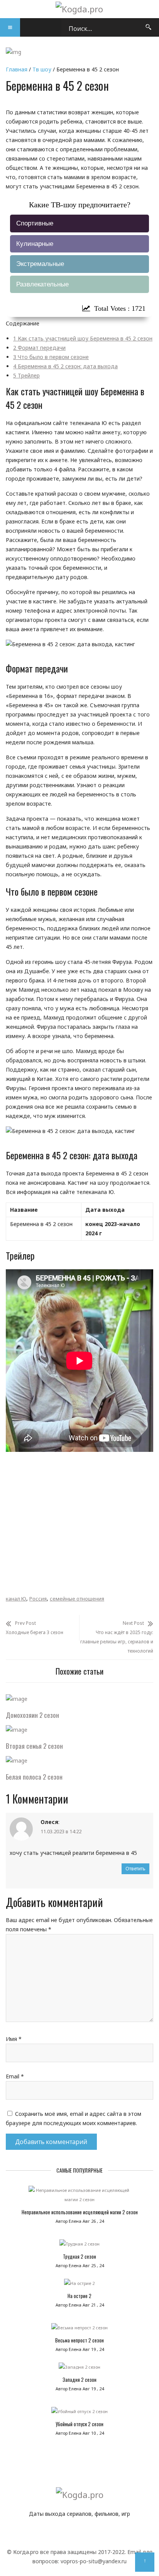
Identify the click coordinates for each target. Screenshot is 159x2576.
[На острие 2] (79, 2285)
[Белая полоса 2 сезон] (17, 1761)
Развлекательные (42, 284)
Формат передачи (39, 348)
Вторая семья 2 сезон (34, 1746)
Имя (14, 2039)
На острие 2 (79, 2296)
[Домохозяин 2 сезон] (17, 1699)
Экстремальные (40, 264)
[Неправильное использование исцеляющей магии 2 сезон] (79, 2197)
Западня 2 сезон (79, 2380)
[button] (10, 27)
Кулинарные (35, 244)
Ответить (135, 1869)
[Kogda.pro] (79, 9)
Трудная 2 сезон (79, 2256)
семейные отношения (77, 1599)
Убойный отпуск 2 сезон (79, 2424)
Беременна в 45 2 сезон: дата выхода (65, 366)
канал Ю (16, 1599)
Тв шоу (42, 69)
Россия (38, 1599)
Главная (17, 69)
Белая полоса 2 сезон (34, 1777)
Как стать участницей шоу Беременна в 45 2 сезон (83, 338)
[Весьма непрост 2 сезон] (79, 2330)
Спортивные (35, 223)
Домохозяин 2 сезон (32, 1715)
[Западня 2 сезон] (79, 2369)
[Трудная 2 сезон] (79, 2246)
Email (15, 2076)
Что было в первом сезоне (51, 357)
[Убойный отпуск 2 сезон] (79, 2413)
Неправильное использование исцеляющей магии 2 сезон (80, 2212)
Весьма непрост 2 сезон (79, 2340)
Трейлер (26, 375)
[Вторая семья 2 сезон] (17, 1730)
